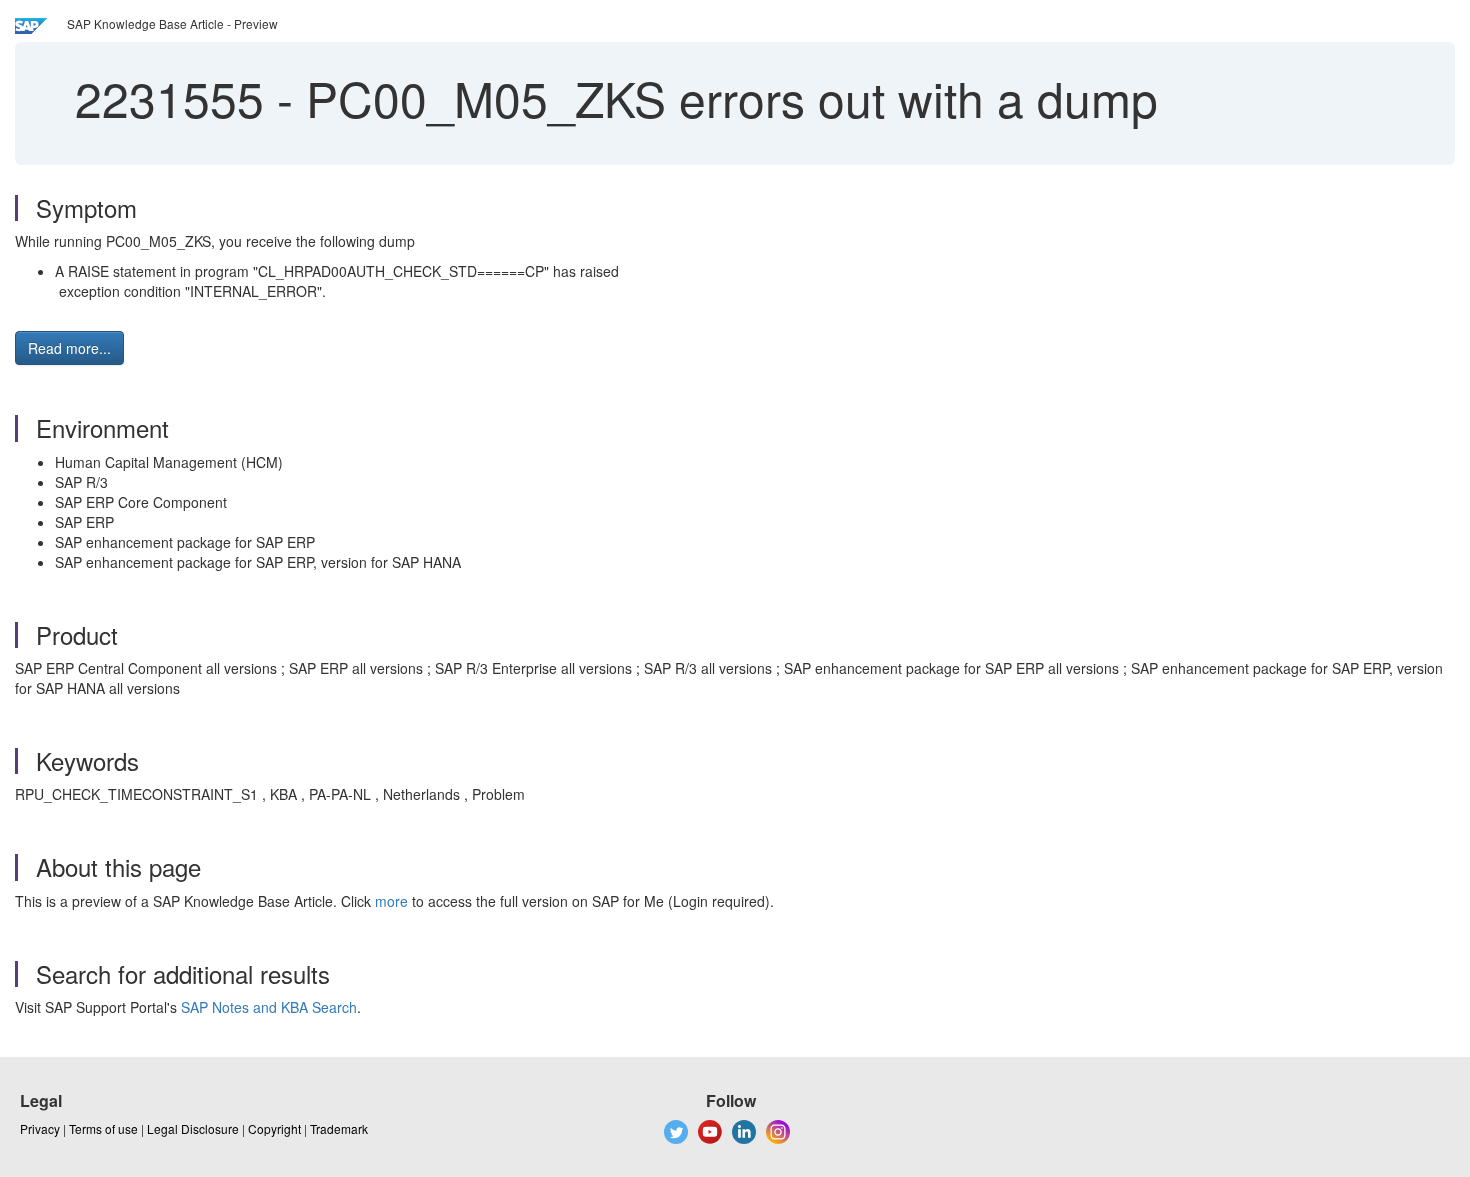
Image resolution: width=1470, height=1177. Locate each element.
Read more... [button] (69, 348)
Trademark (339, 1128)
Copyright (274, 1128)
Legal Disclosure (193, 1128)
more (391, 901)
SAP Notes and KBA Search (269, 1007)
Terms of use (103, 1128)
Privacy (40, 1128)
